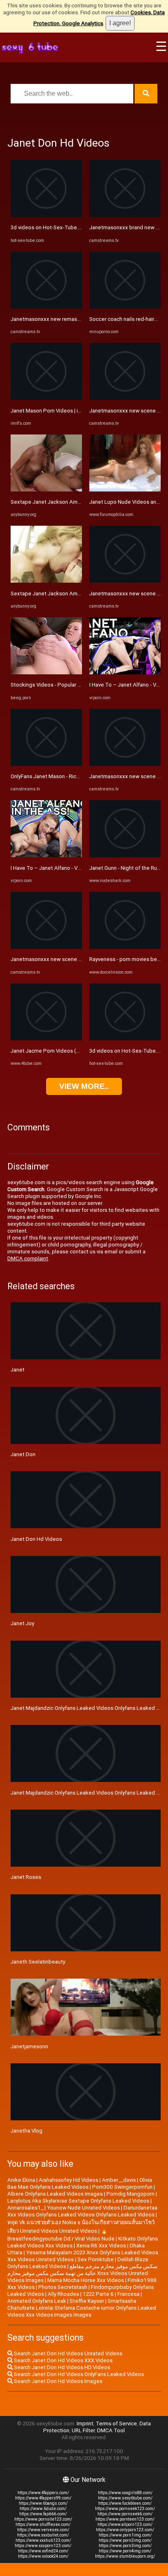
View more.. (84, 1086)
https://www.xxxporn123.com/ (43, 2546)
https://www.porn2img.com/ (125, 2540)
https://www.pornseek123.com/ (125, 2509)
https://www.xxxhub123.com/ (43, 2540)
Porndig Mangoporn (130, 2194)
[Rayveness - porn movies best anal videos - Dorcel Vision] (125, 947)
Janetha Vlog (27, 2131)
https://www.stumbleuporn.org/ (125, 2556)
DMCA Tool (111, 2430)
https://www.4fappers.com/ (43, 2493)
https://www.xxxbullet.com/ (43, 2535)
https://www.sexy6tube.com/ (125, 2498)
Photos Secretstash (63, 2287)
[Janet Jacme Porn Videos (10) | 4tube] (46, 1039)
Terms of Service (116, 2424)
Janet (18, 1370)
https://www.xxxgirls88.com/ (125, 2493)
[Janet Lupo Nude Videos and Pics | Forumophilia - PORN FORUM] (125, 490)
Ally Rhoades (63, 2294)
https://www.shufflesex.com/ (43, 2524)
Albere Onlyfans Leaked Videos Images (55, 2194)
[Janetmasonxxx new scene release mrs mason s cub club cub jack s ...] (46, 947)
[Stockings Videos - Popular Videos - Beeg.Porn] (46, 673)
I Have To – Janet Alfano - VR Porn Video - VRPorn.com (77, 868)
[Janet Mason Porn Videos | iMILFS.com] (46, 398)
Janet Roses (26, 1877)
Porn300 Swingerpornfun (122, 2187)
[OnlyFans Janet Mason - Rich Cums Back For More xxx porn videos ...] (46, 764)
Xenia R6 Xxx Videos (101, 2246)
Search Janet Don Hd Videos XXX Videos (63, 2360)
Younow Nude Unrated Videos (83, 2208)
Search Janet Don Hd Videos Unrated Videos (67, 2353)
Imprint (85, 2424)
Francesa (128, 2294)
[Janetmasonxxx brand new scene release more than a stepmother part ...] (125, 215)
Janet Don (23, 1454)
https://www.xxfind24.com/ (43, 2551)
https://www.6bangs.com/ (43, 2503)
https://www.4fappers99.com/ (43, 2498)
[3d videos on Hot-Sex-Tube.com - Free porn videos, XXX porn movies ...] (46, 215)
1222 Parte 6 (98, 2294)
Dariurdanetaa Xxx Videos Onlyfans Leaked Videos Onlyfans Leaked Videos (82, 2211)
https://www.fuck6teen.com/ (125, 2503)
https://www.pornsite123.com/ (43, 2519)
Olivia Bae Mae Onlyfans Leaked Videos (80, 2183)
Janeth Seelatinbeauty (38, 1962)
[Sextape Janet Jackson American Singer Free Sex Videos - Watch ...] (46, 490)
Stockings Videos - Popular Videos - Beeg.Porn (67, 685)
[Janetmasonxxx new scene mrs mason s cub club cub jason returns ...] (125, 764)
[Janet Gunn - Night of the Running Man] (125, 855)
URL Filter (83, 2430)
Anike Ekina (21, 2180)
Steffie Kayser (87, 2301)
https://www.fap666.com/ (43, 2514)
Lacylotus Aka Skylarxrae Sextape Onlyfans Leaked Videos (78, 2201)
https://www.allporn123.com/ (125, 2524)
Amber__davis (119, 2180)
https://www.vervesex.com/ (43, 2530)
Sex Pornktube (96, 2259)
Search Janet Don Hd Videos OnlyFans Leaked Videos (78, 2374)
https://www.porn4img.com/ (125, 2551)
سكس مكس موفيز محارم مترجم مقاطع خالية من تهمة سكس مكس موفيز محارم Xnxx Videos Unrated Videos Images (82, 2273)
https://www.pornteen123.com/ (125, 2519)
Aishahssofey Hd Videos (69, 2180)
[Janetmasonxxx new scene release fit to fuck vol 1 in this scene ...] (125, 581)
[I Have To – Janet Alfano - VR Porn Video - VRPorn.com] (46, 855)
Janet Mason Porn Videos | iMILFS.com (57, 411)
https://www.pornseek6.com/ (125, 2514)
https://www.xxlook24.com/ (43, 2556)
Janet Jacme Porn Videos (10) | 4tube (57, 1051)
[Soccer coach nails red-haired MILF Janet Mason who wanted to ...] (125, 307)
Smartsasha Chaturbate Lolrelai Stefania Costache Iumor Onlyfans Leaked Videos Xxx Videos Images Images (82, 2308)
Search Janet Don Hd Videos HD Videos (61, 2367)
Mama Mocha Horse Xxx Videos (86, 2280)
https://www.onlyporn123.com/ (125, 2530)
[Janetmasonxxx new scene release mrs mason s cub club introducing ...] (125, 398)
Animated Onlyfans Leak (37, 2301)
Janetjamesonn (29, 2046)
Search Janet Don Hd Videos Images (57, 2381)
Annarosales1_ (25, 2208)
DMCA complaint (28, 1258)
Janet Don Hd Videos (36, 1539)
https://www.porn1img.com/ (125, 2535)
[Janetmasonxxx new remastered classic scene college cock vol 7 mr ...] (46, 307)
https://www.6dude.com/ (43, 2509)
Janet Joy (22, 1623)
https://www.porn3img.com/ (125, 2546)
